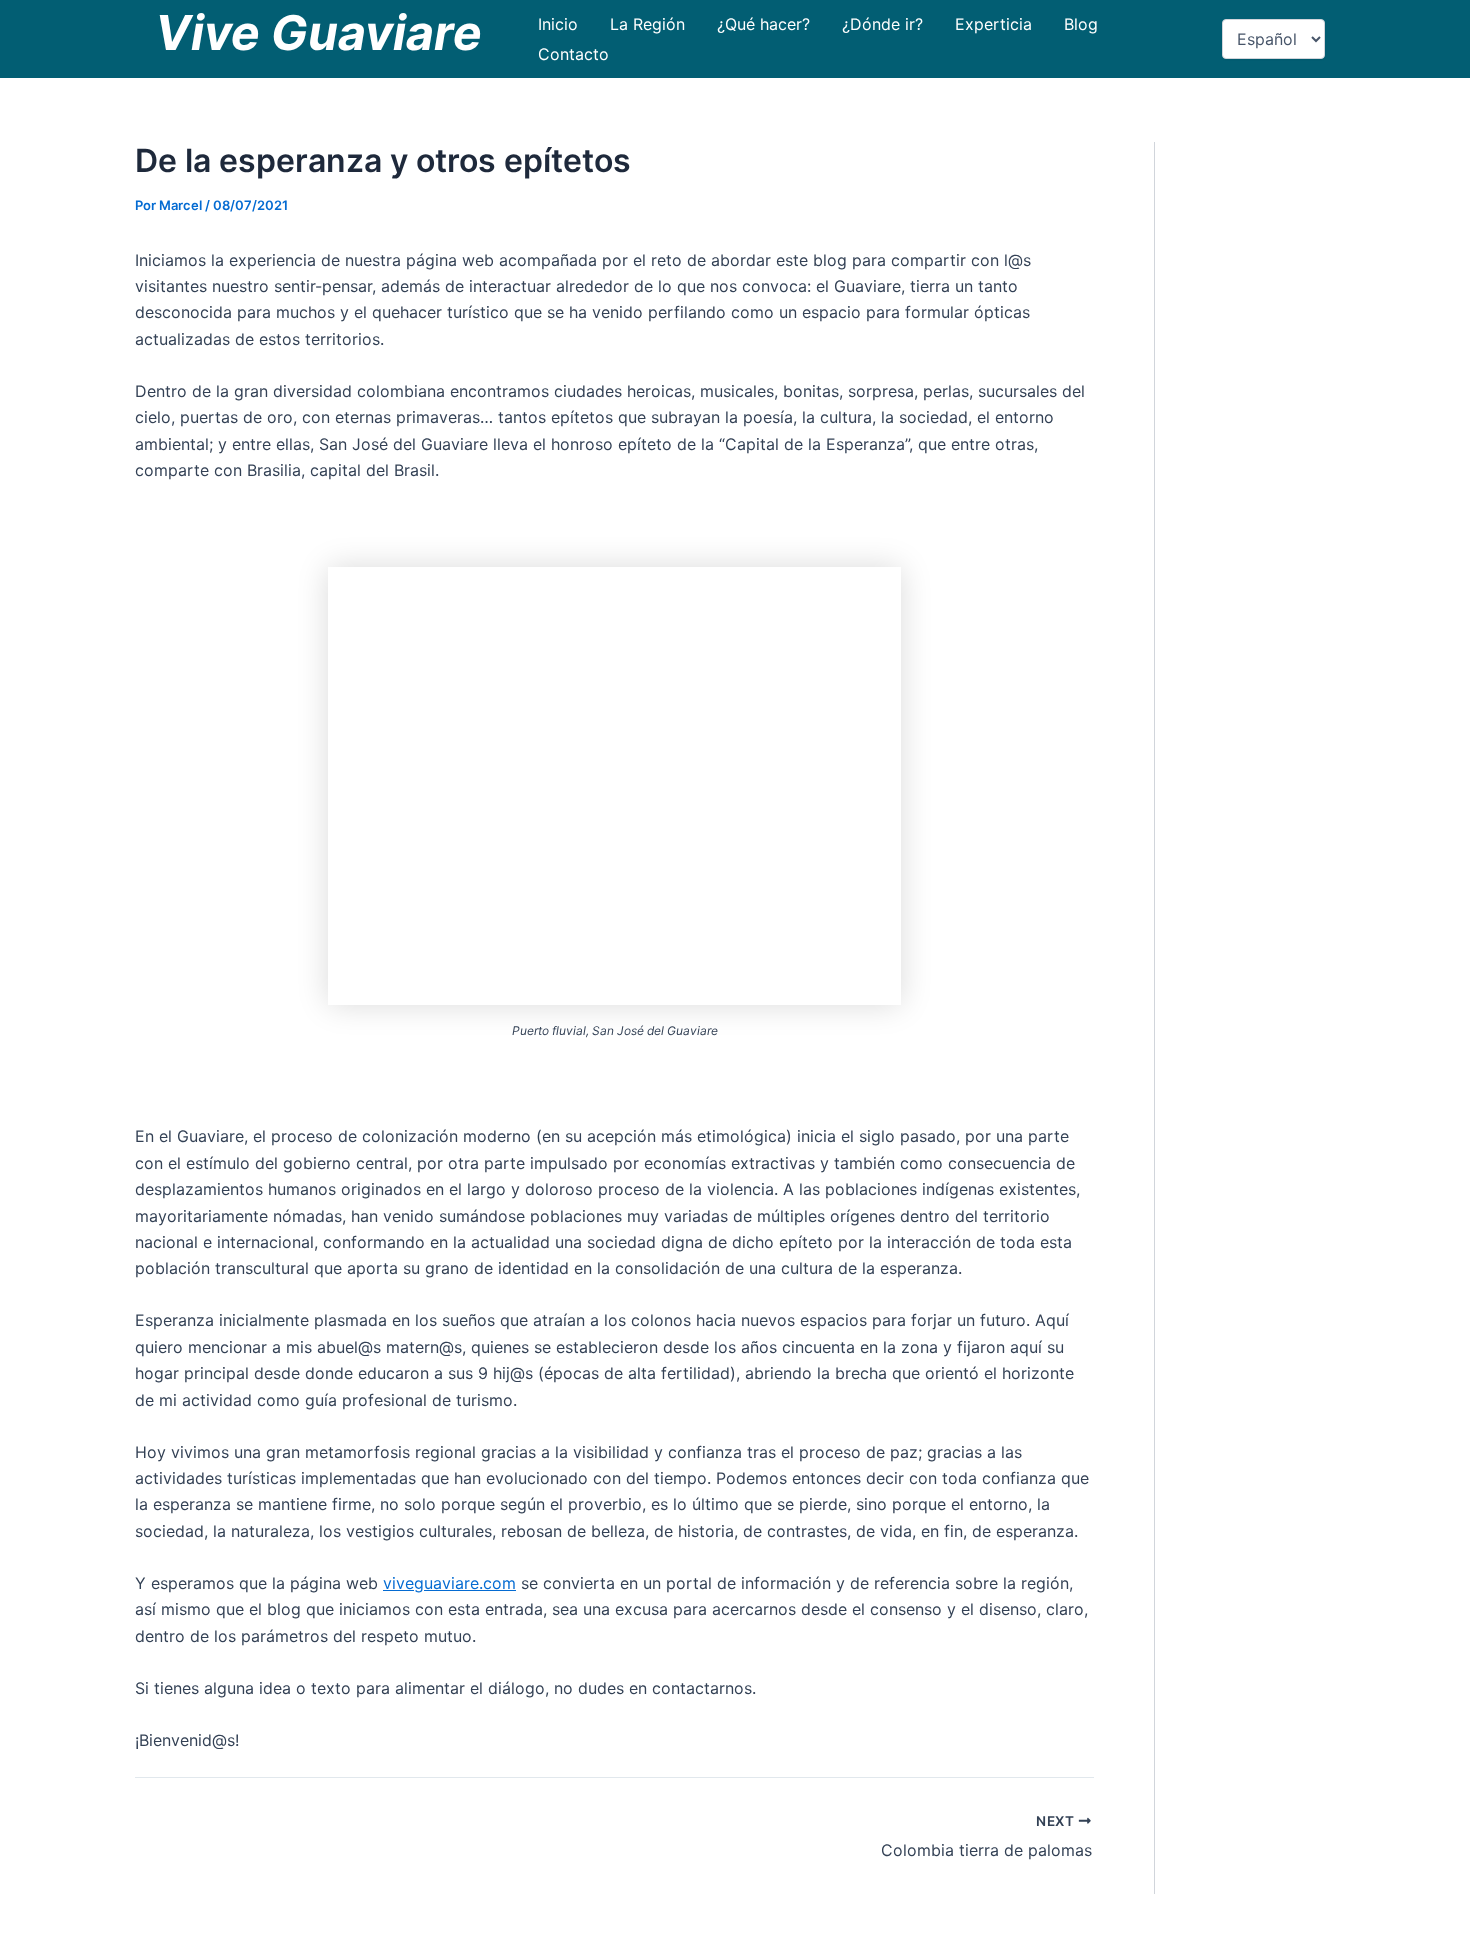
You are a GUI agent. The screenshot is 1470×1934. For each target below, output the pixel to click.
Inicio (558, 24)
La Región (647, 24)
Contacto (573, 54)
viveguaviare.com (449, 1583)
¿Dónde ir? (882, 24)
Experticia (993, 24)
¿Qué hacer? (763, 24)
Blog (1081, 24)
